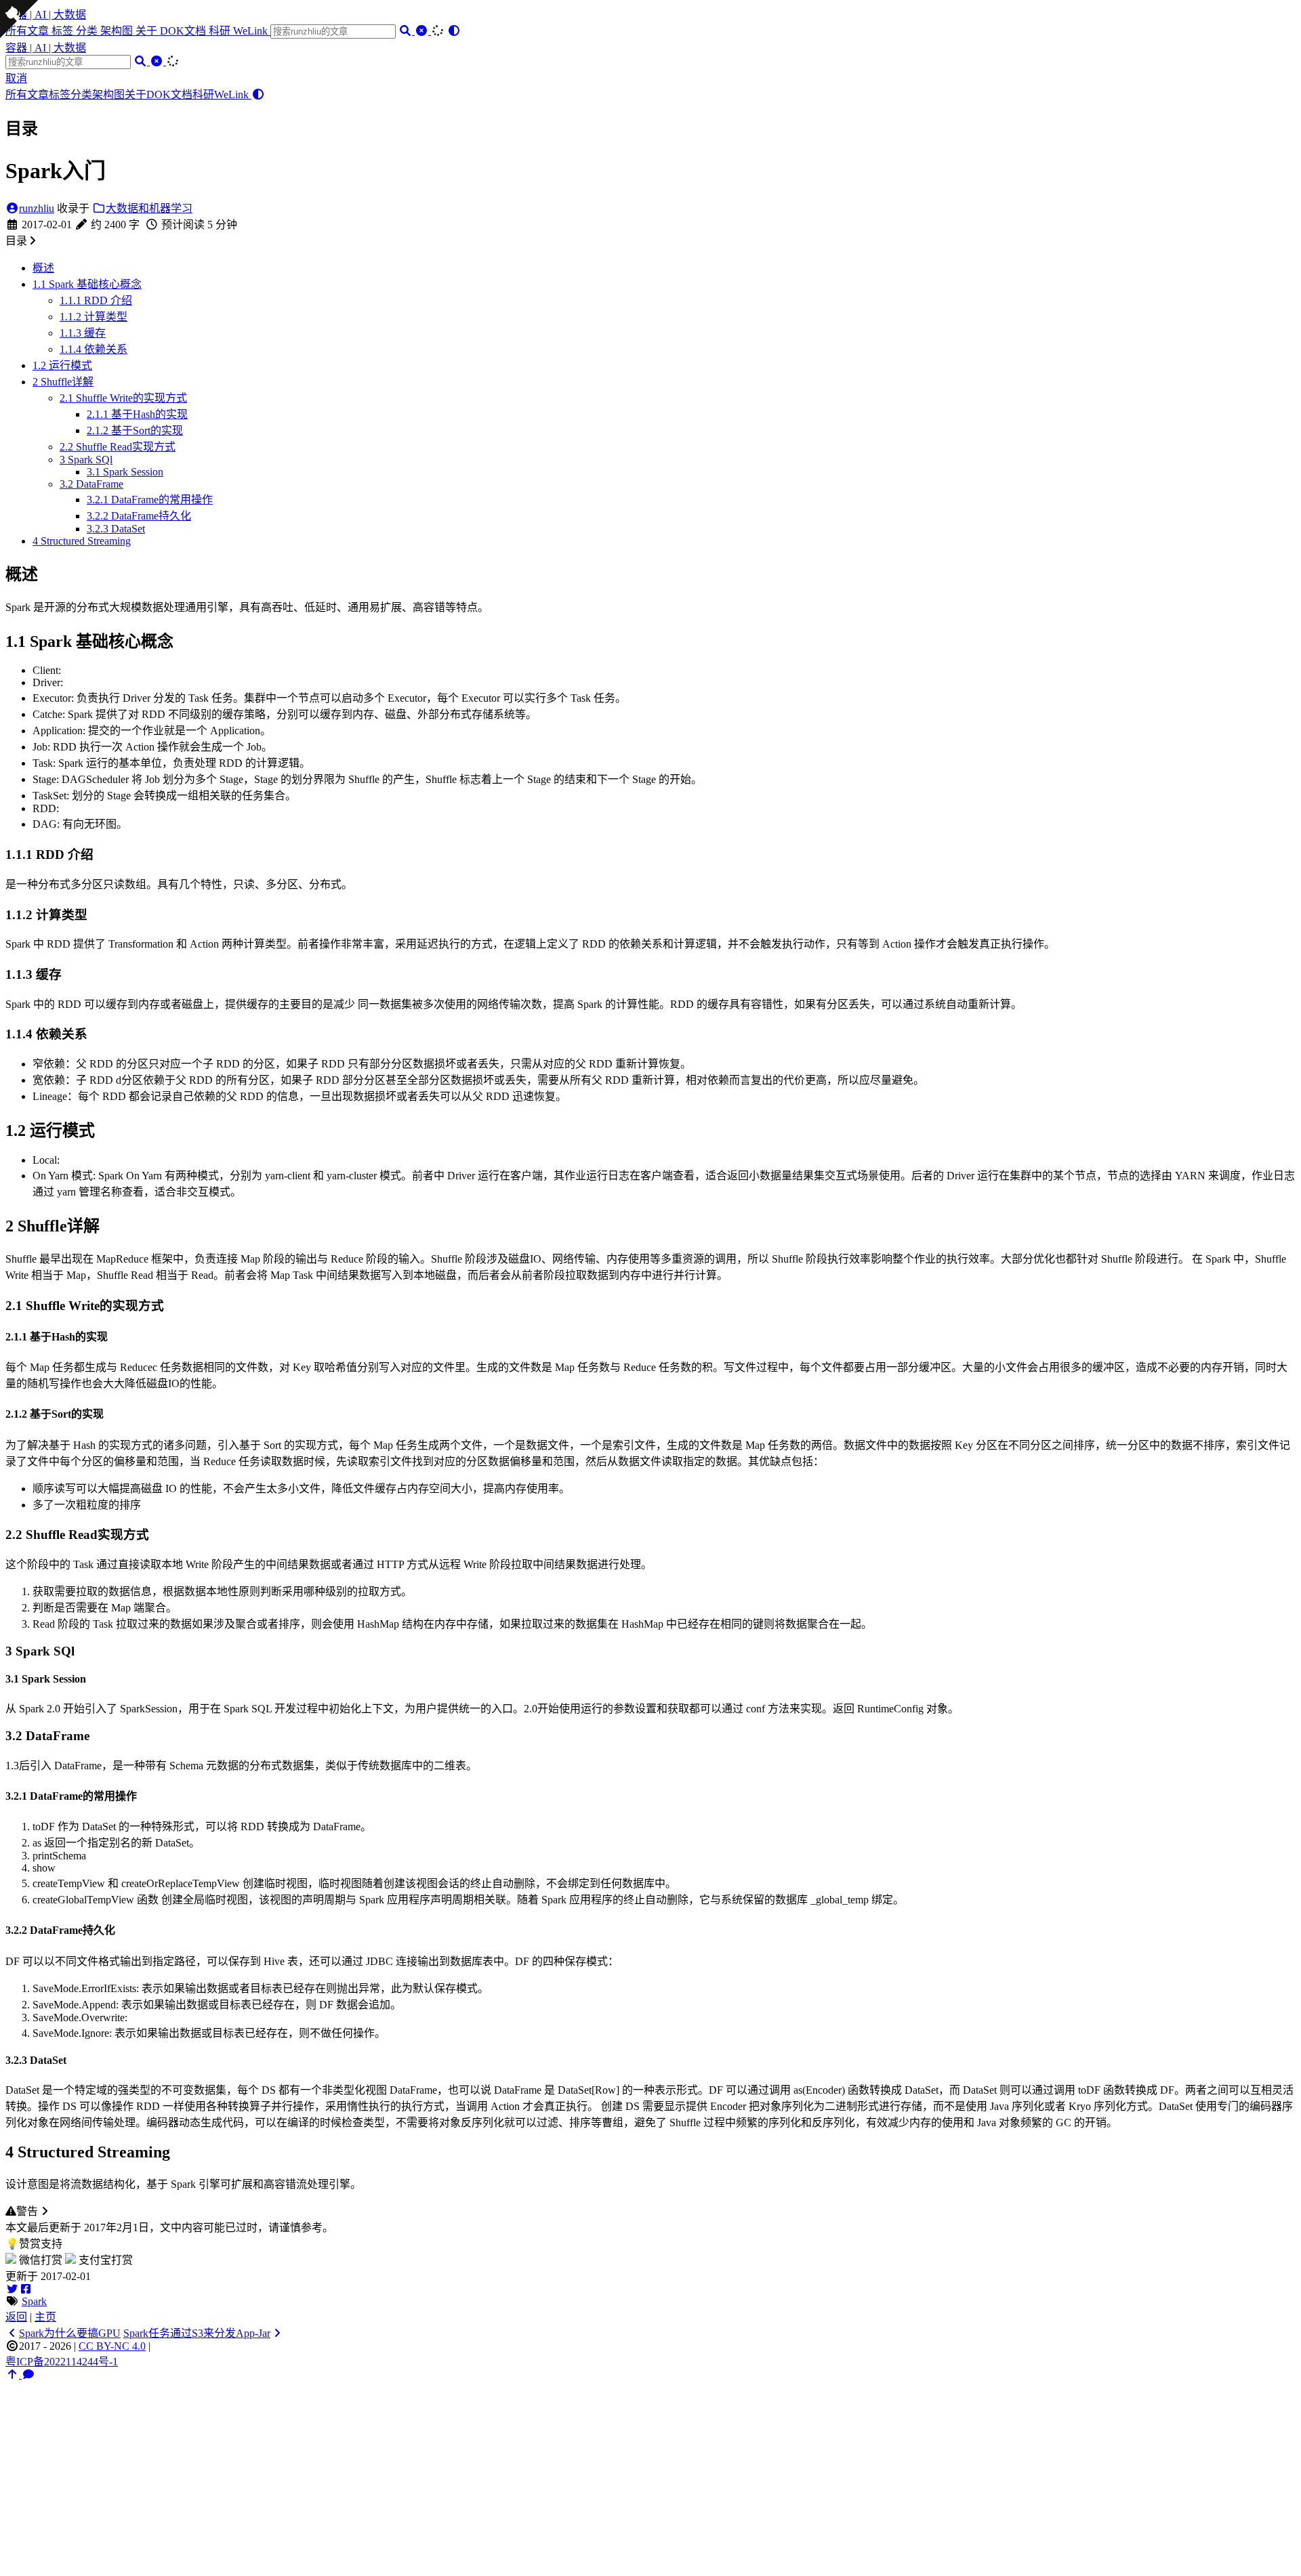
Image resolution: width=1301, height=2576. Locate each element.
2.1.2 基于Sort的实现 (135, 430)
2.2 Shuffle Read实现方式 (118, 447)
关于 (148, 31)
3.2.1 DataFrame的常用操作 (150, 500)
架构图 (118, 31)
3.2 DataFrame (91, 484)
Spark (34, 2301)
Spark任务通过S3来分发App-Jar (197, 2333)
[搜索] (407, 31)
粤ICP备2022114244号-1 (62, 2362)
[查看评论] (28, 2374)
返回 (16, 2317)
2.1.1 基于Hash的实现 (137, 414)
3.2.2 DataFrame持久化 (139, 516)
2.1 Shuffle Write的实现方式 (123, 398)
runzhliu (37, 208)
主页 (45, 2317)
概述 (43, 268)
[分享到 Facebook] (26, 2289)
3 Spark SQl (86, 460)
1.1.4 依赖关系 (94, 349)
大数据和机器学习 (149, 208)
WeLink (252, 31)
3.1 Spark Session (125, 472)
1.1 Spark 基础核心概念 (87, 284)
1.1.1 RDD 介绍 (96, 300)
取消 (16, 78)
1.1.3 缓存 (83, 333)
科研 (221, 31)
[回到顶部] (14, 2374)
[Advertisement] (650, 2476)
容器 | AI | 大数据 (46, 15)
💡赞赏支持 (34, 2244)
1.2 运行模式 (62, 365)
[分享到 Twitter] (12, 2289)
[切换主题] (454, 31)
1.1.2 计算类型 (94, 317)
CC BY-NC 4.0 (112, 2346)
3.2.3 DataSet (116, 529)
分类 (88, 31)
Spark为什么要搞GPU (70, 2333)
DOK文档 (184, 31)
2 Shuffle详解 (63, 382)
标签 (64, 31)
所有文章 (27, 94)
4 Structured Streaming (82, 541)
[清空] (423, 31)
